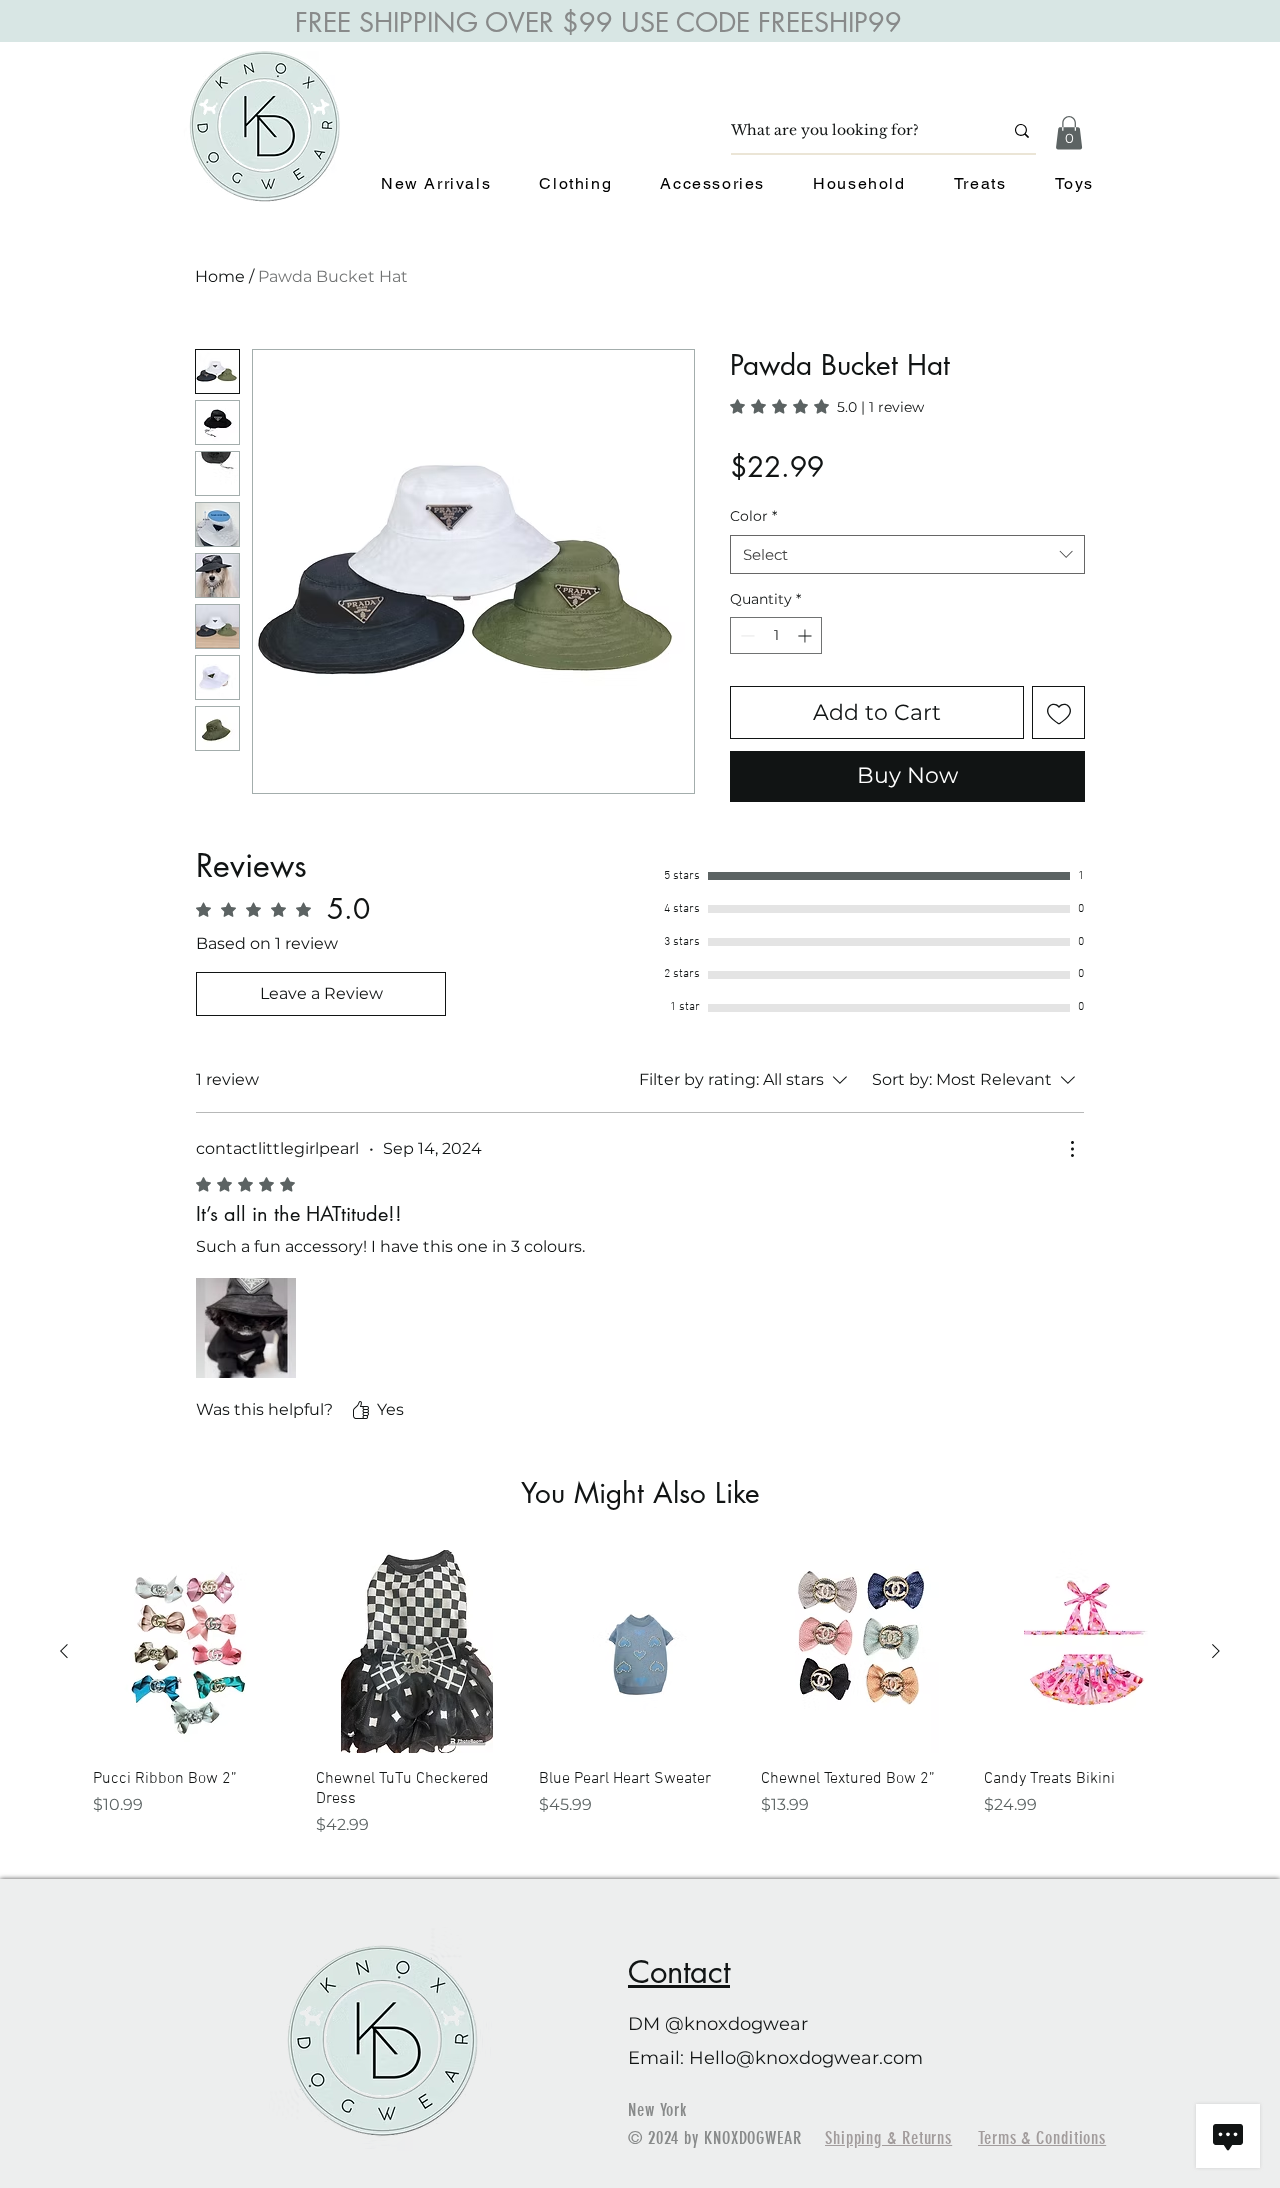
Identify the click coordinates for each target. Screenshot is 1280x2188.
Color (753, 516)
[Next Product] (1216, 1651)
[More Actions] (1072, 1149)
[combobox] (907, 554)
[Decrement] (745, 635)
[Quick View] (194, 1651)
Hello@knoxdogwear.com (806, 2058)
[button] (1069, 132)
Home (220, 276)
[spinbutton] (776, 635)
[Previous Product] (64, 1651)
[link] (827, 406)
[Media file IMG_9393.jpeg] (246, 1328)
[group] (640, 1693)
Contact (679, 1972)
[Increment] (806, 635)
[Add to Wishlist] (1058, 712)
